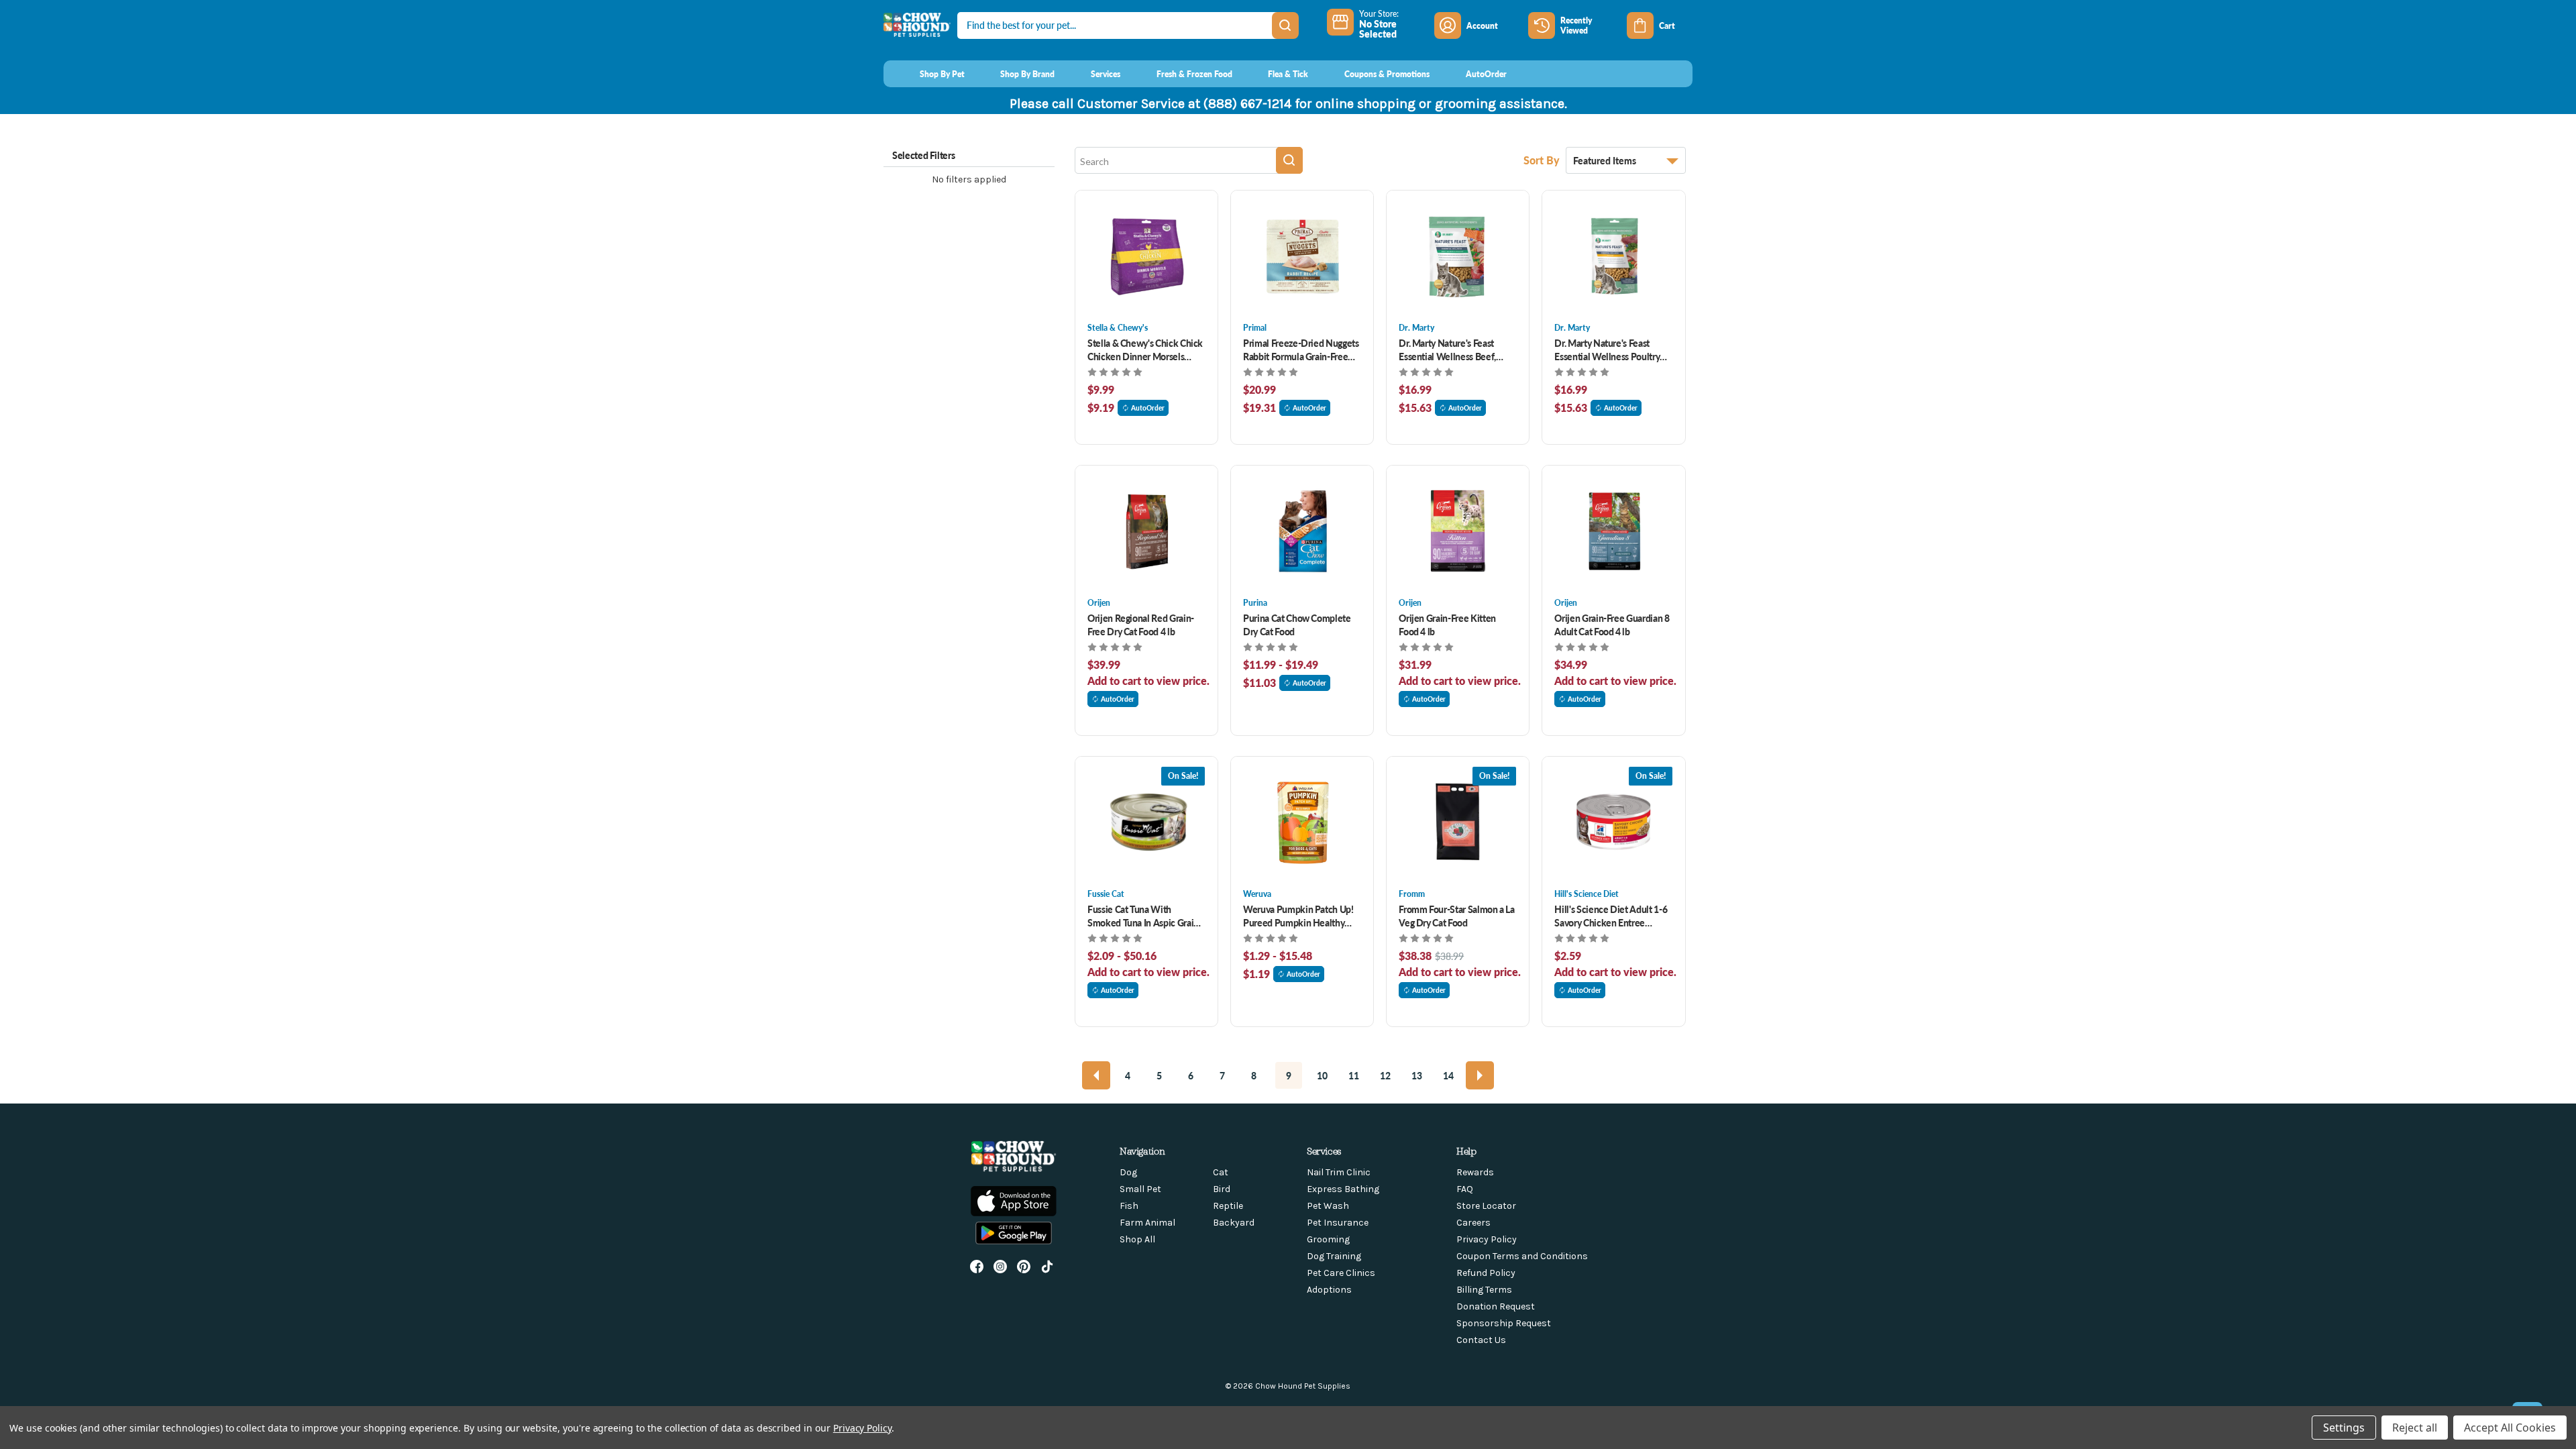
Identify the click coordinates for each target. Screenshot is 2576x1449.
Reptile (1228, 1206)
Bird (1222, 1189)
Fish (1129, 1206)
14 (1448, 1075)
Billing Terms (1484, 1290)
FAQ (1465, 1189)
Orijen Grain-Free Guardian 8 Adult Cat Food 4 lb (1612, 625)
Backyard (1234, 1223)
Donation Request (1496, 1306)
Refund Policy (1486, 1273)
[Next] (1480, 1075)
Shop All (1137, 1239)
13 (1417, 1075)
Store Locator (1486, 1206)
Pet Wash (1328, 1206)
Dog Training (1334, 1256)
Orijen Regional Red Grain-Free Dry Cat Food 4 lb (1141, 625)
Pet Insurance (1338, 1223)
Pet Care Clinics (1341, 1273)
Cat (1221, 1172)
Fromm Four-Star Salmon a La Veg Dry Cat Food (1457, 916)
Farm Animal (1147, 1223)
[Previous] (1096, 1075)
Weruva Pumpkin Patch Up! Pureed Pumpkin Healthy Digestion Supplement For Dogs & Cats (1298, 916)
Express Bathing (1343, 1189)
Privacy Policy (1487, 1239)
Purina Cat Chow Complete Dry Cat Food (1297, 625)
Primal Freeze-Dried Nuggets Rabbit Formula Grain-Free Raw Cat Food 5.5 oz (1301, 350)
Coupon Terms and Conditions (1522, 1256)
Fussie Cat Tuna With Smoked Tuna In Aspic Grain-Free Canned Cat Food (1145, 916)
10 (1322, 1075)
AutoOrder (1148, 408)
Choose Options (1147, 256)
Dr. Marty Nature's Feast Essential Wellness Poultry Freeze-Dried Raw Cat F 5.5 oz (1608, 350)
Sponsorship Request (1504, 1323)
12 (1385, 1075)
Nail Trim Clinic (1339, 1172)
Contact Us (1481, 1340)
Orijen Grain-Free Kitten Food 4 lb (1447, 625)
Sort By (1543, 160)
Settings (2344, 1428)
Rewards (1475, 1172)
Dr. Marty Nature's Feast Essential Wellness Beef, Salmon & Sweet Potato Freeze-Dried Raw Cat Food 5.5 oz (1453, 350)
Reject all (2415, 1428)
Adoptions (1329, 1290)
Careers (1473, 1223)
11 (1354, 1075)
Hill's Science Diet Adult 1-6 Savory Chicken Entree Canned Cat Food (1611, 916)
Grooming (1328, 1239)
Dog (1128, 1172)
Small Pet (1140, 1189)
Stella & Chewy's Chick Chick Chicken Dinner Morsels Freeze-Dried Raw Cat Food (1145, 350)
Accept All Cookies (2510, 1428)
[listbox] (1626, 160)
